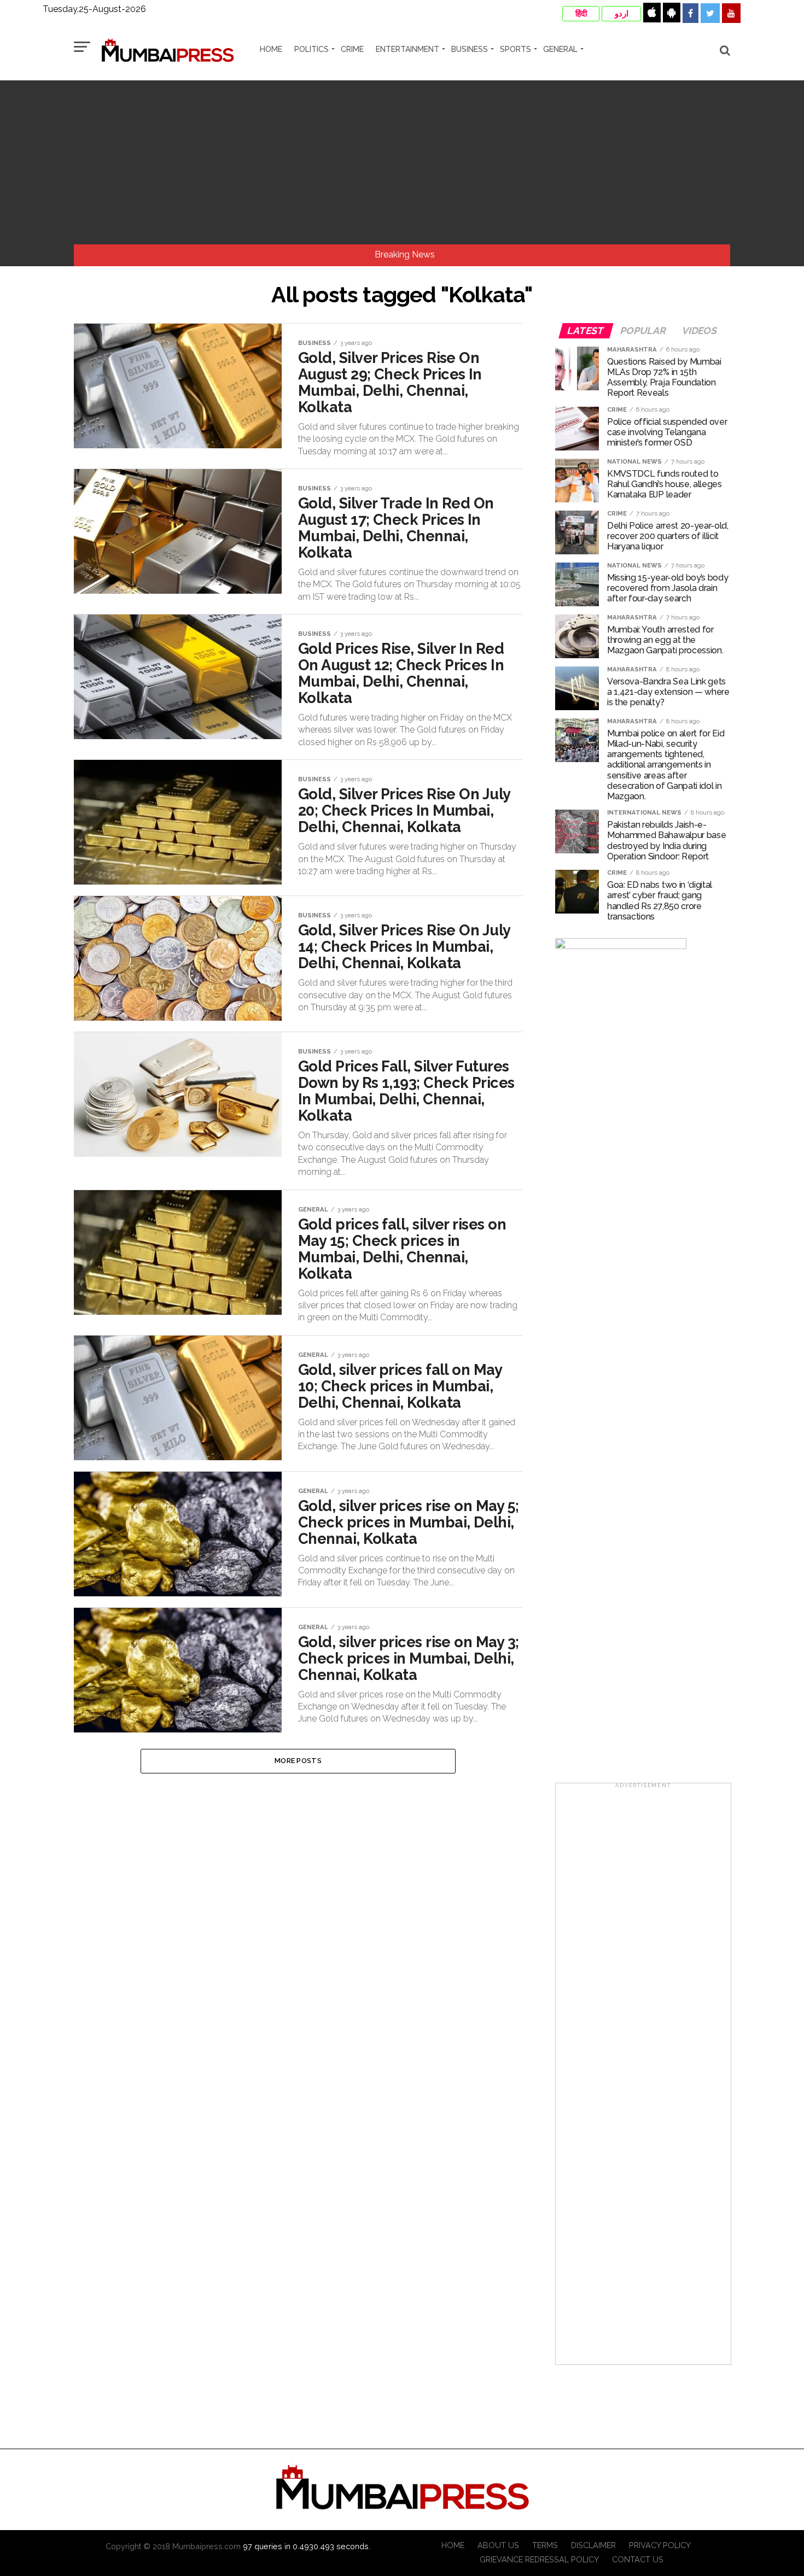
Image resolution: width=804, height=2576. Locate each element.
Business (470, 49)
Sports (515, 49)
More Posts (298, 1761)
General (560, 49)
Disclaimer (593, 2545)
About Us (498, 2545)
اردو (622, 14)
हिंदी (581, 14)
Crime (352, 49)
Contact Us (638, 2559)
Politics (311, 49)
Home (271, 49)
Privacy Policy (660, 2545)
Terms (545, 2545)
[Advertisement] (402, 162)
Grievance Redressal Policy (539, 2559)
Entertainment (407, 49)
